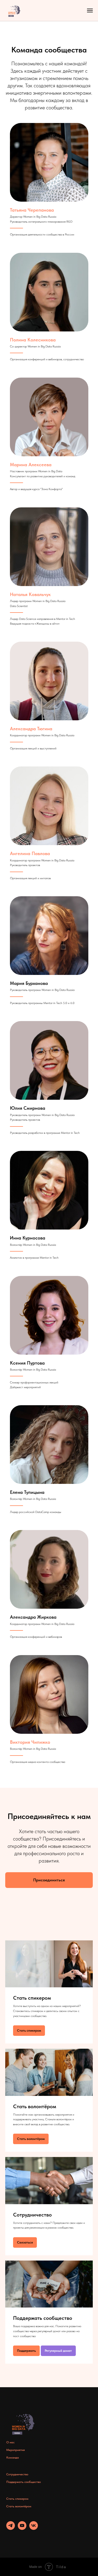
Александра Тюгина (31, 729)
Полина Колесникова (33, 340)
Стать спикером (32, 1998)
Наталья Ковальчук (30, 594)
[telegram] (11, 2528)
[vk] (34, 2528)
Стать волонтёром (35, 2106)
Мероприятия (16, 2450)
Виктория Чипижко (30, 1742)
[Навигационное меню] (90, 10)
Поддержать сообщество (43, 2318)
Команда (13, 2457)
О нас (10, 2442)
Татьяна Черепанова (32, 210)
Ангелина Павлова (30, 853)
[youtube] (22, 2528)
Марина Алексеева (31, 465)
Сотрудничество (32, 2215)
